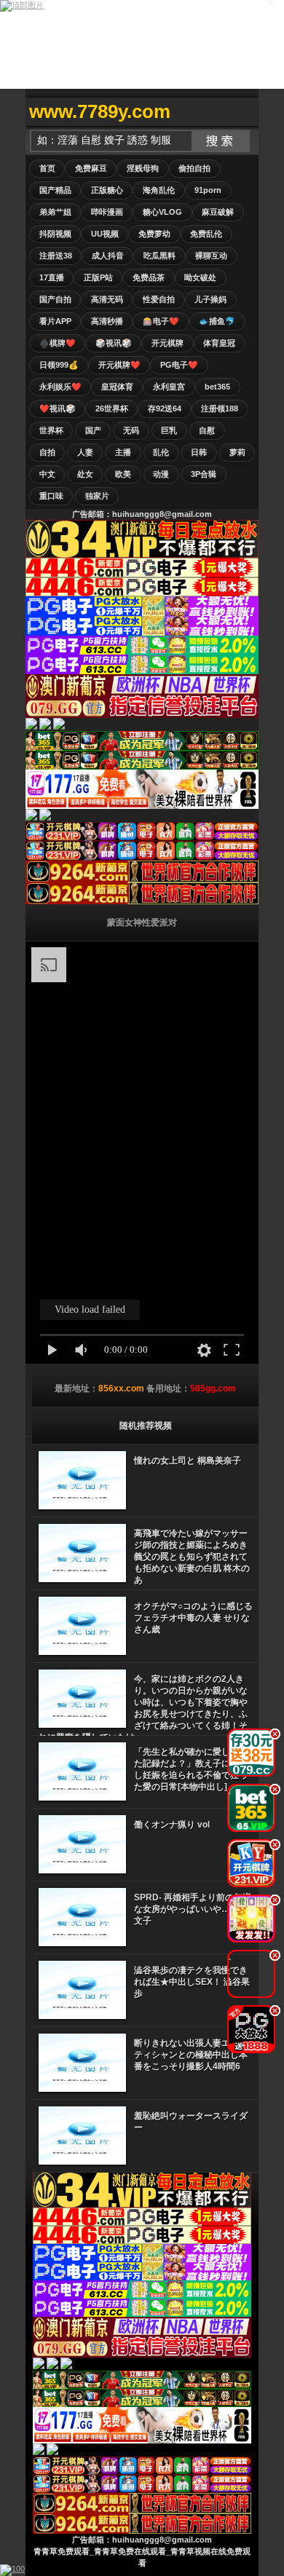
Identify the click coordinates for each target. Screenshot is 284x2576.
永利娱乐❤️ (60, 387)
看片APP (55, 321)
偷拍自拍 (194, 168)
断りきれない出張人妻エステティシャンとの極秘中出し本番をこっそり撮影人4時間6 (191, 2055)
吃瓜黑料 (159, 256)
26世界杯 (112, 408)
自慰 (207, 430)
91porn (208, 190)
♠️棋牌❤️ (58, 343)
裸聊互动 (211, 256)
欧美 (123, 474)
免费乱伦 (206, 234)
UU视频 (105, 234)
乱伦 (161, 452)
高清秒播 (107, 321)
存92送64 (165, 408)
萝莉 (237, 452)
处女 (85, 474)
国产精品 (55, 190)
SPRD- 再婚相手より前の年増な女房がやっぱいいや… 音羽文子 (193, 1909)
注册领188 (220, 408)
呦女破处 (200, 277)
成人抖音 (108, 256)
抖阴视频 (55, 234)
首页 (47, 168)
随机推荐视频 (146, 1426)
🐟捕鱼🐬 (217, 321)
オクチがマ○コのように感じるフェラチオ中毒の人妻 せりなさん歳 (193, 1618)
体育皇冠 (219, 343)
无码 (131, 430)
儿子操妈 (210, 299)
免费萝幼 (154, 234)
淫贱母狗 (143, 168)
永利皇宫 (169, 387)
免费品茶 (149, 277)
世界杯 (51, 430)
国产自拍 (55, 299)
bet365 (217, 387)
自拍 (47, 452)
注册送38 (56, 256)
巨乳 (169, 430)
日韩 (199, 452)
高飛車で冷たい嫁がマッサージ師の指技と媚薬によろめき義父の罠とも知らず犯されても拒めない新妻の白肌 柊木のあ (192, 1557)
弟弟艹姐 (55, 212)
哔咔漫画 (107, 212)
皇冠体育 (117, 387)
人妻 (85, 452)
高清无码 (107, 299)
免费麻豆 (91, 168)
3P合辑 (204, 474)
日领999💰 (59, 365)
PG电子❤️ (179, 365)
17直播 (52, 277)
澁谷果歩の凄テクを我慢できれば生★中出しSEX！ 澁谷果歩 (192, 1982)
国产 (93, 430)
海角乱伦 (159, 190)
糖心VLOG (162, 212)
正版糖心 (107, 190)
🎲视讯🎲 (114, 343)
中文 (47, 474)
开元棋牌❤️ (119, 365)
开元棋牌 (167, 343)
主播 (123, 452)
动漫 (161, 474)
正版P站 (98, 277)
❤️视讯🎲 (58, 408)
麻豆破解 (218, 212)
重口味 (51, 496)
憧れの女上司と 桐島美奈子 (188, 1461)
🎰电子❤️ (161, 321)
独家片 (97, 496)
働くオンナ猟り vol (172, 1825)
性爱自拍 (159, 299)
